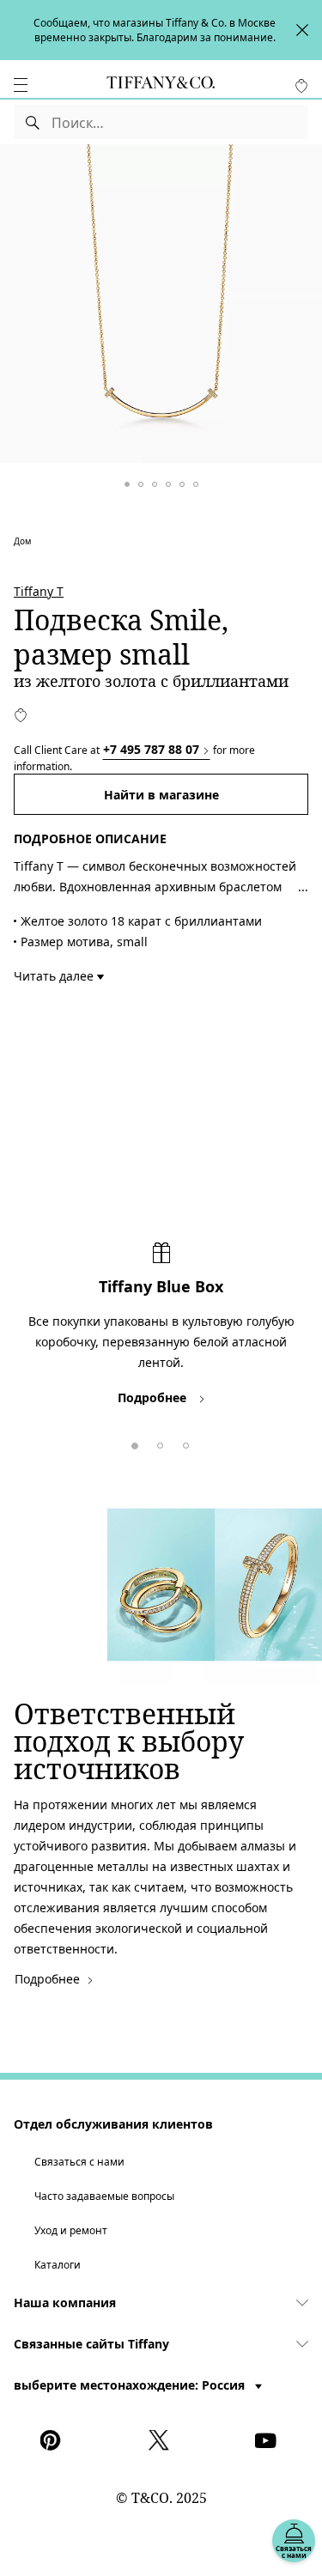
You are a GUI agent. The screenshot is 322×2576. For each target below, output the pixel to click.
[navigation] (21, 85)
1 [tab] (131, 1443)
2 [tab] (157, 1443)
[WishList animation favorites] (301, 86)
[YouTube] (269, 2440)
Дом (22, 541)
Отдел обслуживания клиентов (113, 2124)
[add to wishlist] (21, 715)
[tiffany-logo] (161, 85)
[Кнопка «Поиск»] (33, 122)
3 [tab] (183, 1443)
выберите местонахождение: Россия (131, 2385)
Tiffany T (39, 591)
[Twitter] (161, 2440)
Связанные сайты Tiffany (91, 2344)
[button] (21, 85)
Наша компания (65, 2303)
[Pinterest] (54, 2440)
